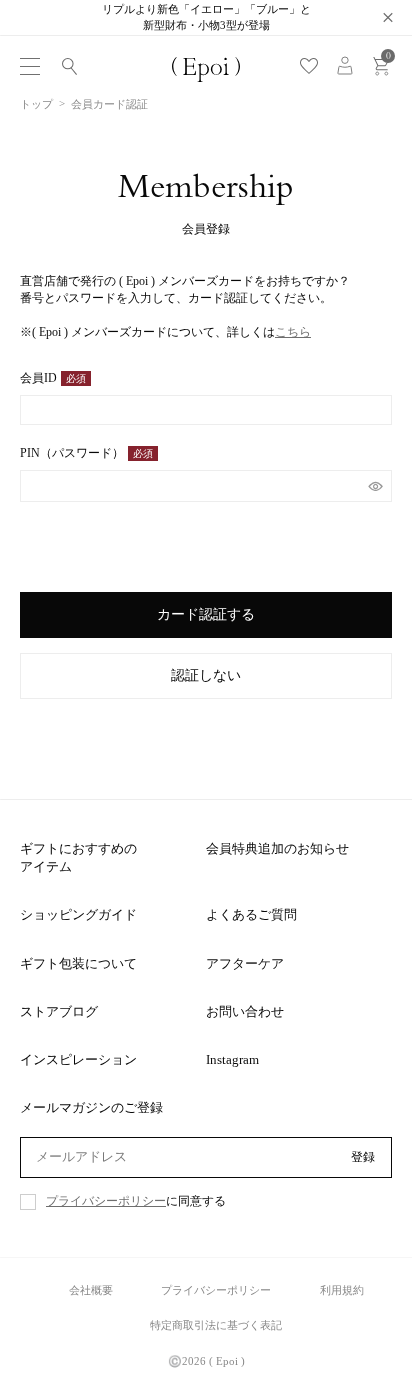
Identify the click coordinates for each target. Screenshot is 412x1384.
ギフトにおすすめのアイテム (78, 857)
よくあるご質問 (251, 914)
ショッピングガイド (78, 914)
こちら (293, 332)
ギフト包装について (78, 963)
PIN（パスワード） (82, 454)
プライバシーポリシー (106, 1201)
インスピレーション (78, 1059)
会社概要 (91, 1290)
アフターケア (245, 963)
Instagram (232, 1059)
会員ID (48, 379)
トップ (36, 104)
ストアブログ (59, 1011)
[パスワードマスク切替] (375, 486)
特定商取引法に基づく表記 (216, 1325)
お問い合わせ (245, 1011)
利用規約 (342, 1290)
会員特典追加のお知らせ (277, 848)
